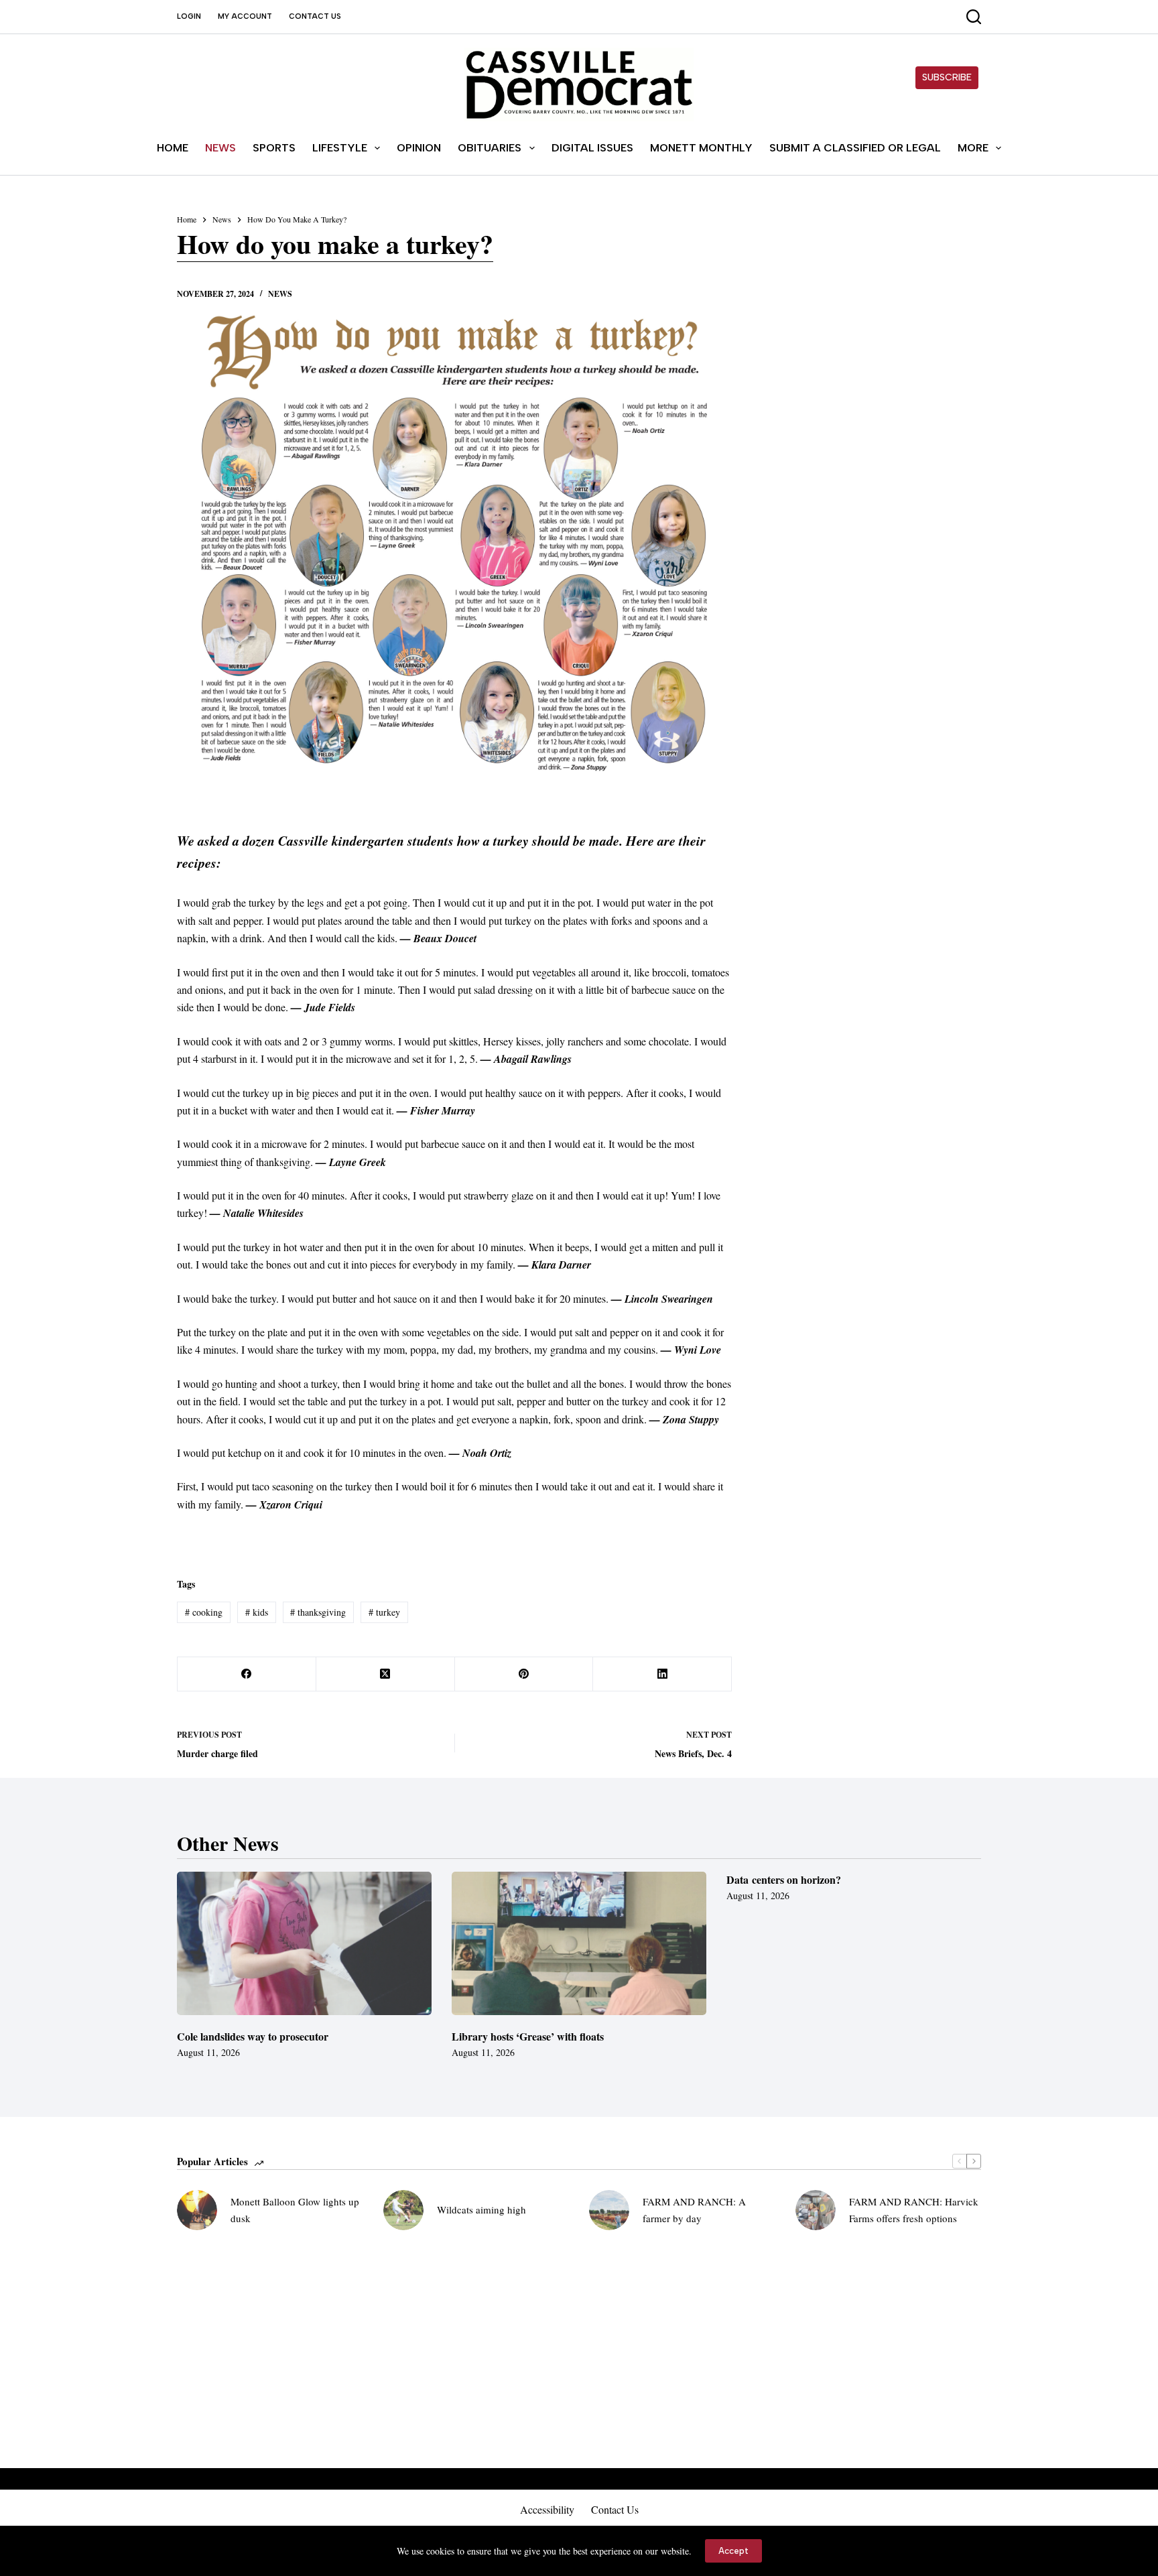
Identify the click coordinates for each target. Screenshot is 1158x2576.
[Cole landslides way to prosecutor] (304, 1943)
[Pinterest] (524, 1674)
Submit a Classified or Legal (855, 148)
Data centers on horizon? (784, 1879)
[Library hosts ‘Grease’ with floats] (579, 1943)
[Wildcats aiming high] (403, 2210)
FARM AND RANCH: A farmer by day (694, 2210)
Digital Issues (592, 148)
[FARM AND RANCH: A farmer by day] (609, 2210)
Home (173, 148)
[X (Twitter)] (386, 1674)
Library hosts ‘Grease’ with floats (528, 2036)
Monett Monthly (701, 148)
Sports (274, 148)
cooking (204, 1612)
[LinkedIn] (662, 1674)
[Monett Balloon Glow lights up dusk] (197, 2210)
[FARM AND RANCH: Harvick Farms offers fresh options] (816, 2210)
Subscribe (947, 77)
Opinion (419, 148)
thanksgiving (318, 1612)
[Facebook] (247, 1674)
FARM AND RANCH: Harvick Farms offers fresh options (914, 2210)
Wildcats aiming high (481, 2209)
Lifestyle (340, 148)
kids (257, 1612)
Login (189, 16)
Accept (733, 2551)
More (973, 148)
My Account (245, 16)
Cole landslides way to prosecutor (253, 2036)
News (220, 148)
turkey (384, 1612)
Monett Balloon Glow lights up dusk (295, 2210)
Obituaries (490, 148)
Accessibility (547, 2510)
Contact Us (315, 16)
